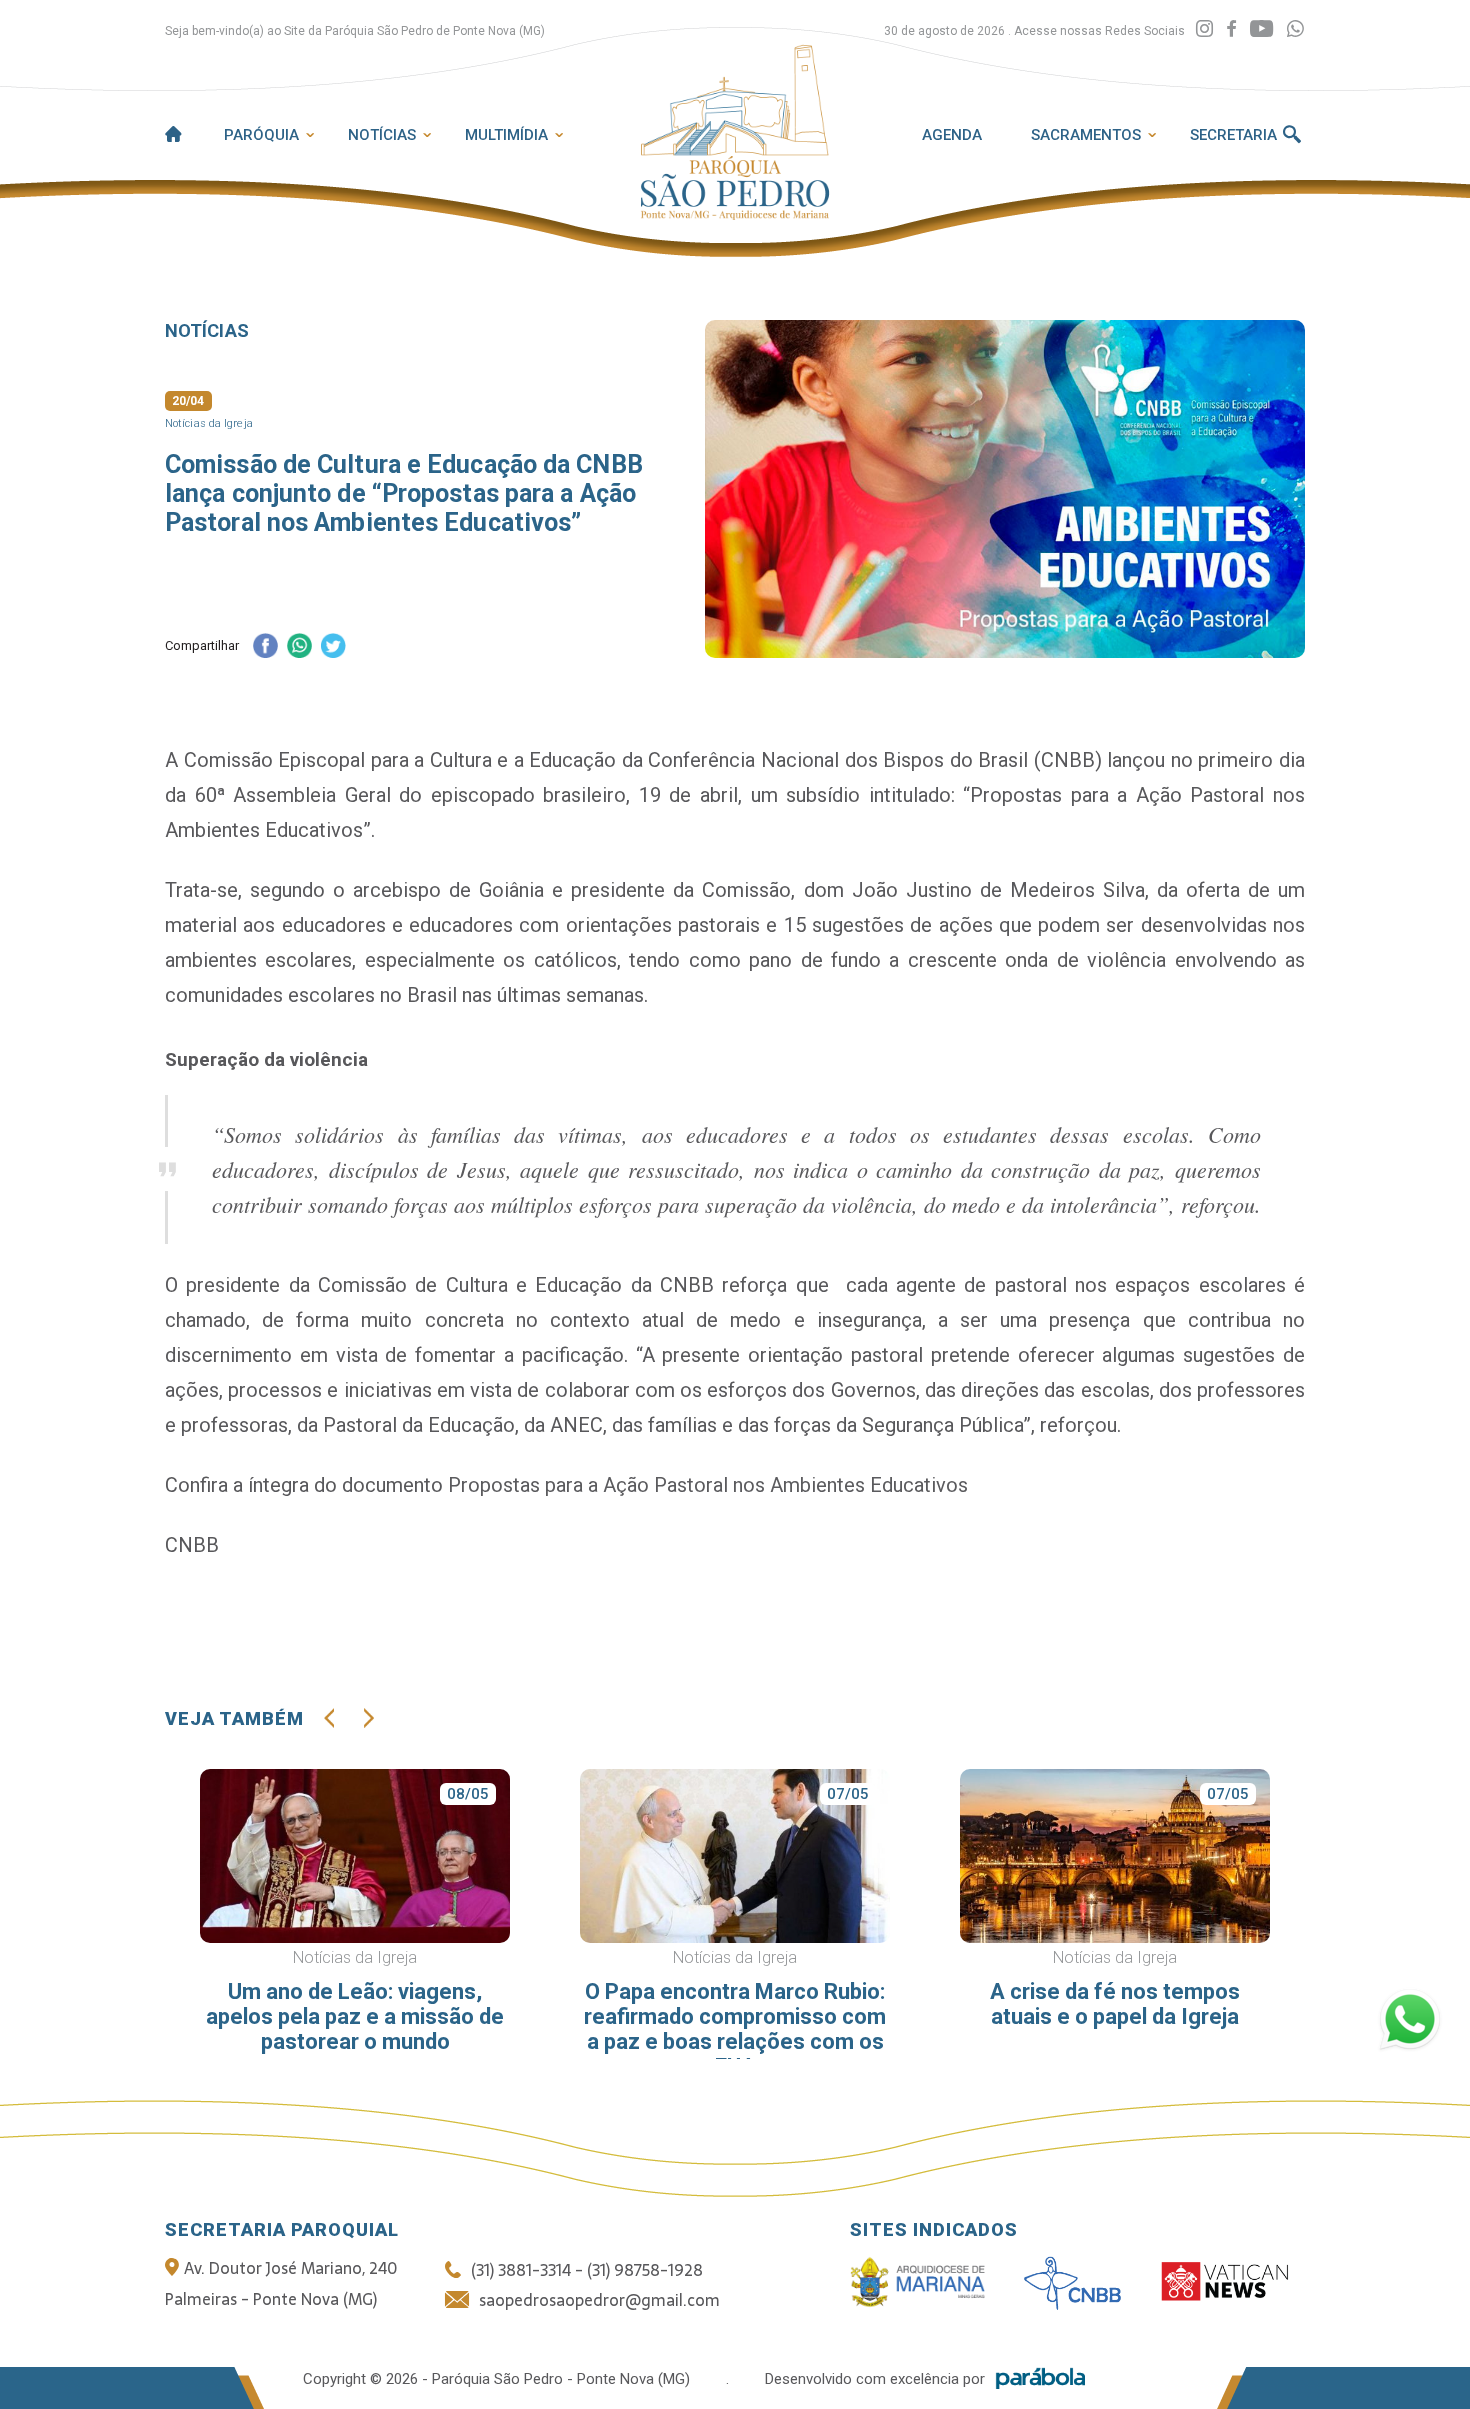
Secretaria (1233, 135)
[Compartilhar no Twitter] (333, 647)
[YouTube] (1261, 29)
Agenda (952, 135)
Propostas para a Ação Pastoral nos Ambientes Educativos (708, 1485)
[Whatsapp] (1295, 29)
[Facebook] (1231, 29)
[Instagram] (1204, 29)
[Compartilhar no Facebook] (265, 647)
